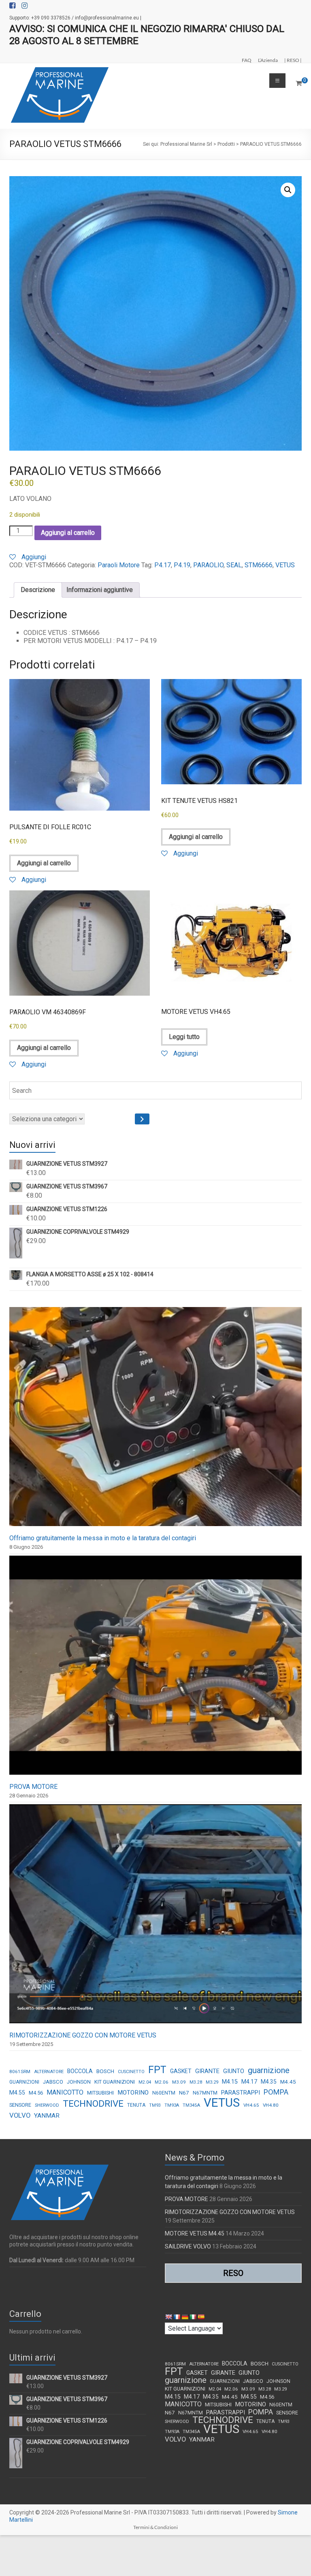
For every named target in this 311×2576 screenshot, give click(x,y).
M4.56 (36, 2093)
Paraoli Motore (119, 565)
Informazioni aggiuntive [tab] (100, 590)
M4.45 (288, 2082)
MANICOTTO (65, 2092)
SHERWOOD (47, 2105)
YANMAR (47, 2116)
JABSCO (53, 2082)
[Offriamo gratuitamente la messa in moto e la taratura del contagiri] (155, 1420)
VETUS (285, 565)
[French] (177, 2317)
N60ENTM (164, 2093)
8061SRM (20, 2071)
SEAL (234, 565)
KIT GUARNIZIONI (115, 2082)
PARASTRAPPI (241, 2093)
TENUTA (136, 2105)
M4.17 (249, 2082)
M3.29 (212, 2082)
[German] (185, 2317)
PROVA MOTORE (33, 1787)
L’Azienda (268, 60)
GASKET (181, 2071)
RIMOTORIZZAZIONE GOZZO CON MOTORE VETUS (83, 2035)
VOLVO (20, 2115)
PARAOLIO (208, 565)
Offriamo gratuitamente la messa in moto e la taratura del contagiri (103, 1538)
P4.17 (163, 565)
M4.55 (17, 2093)
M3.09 (179, 2082)
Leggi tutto (184, 1037)
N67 (184, 2093)
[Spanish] (201, 2317)
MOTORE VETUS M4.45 (195, 2233)
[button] (288, 190)
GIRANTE (207, 2071)
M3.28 (196, 2082)
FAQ (247, 60)
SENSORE (20, 2105)
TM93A (172, 2105)
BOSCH (105, 2071)
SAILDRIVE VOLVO (188, 2246)
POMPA (276, 2092)
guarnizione (269, 2070)
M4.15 (230, 2082)
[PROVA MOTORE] (155, 1669)
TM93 (155, 2105)
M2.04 (145, 2082)
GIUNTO (234, 2071)
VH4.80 (271, 2105)
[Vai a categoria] (142, 1119)
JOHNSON (79, 2082)
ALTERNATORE (49, 2072)
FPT (157, 2070)
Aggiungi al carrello (68, 533)
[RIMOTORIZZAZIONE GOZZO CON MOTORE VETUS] (155, 1917)
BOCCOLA (80, 2071)
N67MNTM (205, 2093)
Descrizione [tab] (38, 590)
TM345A (191, 2105)
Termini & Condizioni (155, 2527)
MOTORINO (133, 2093)
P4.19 (182, 565)
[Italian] (193, 2317)
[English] (168, 2317)
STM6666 (259, 565)
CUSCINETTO (131, 2072)
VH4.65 (251, 2105)
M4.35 (269, 2082)
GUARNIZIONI (24, 2082)
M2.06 (162, 2082)
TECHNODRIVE (93, 2104)
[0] (299, 83)
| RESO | (293, 60)
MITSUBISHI (100, 2093)
